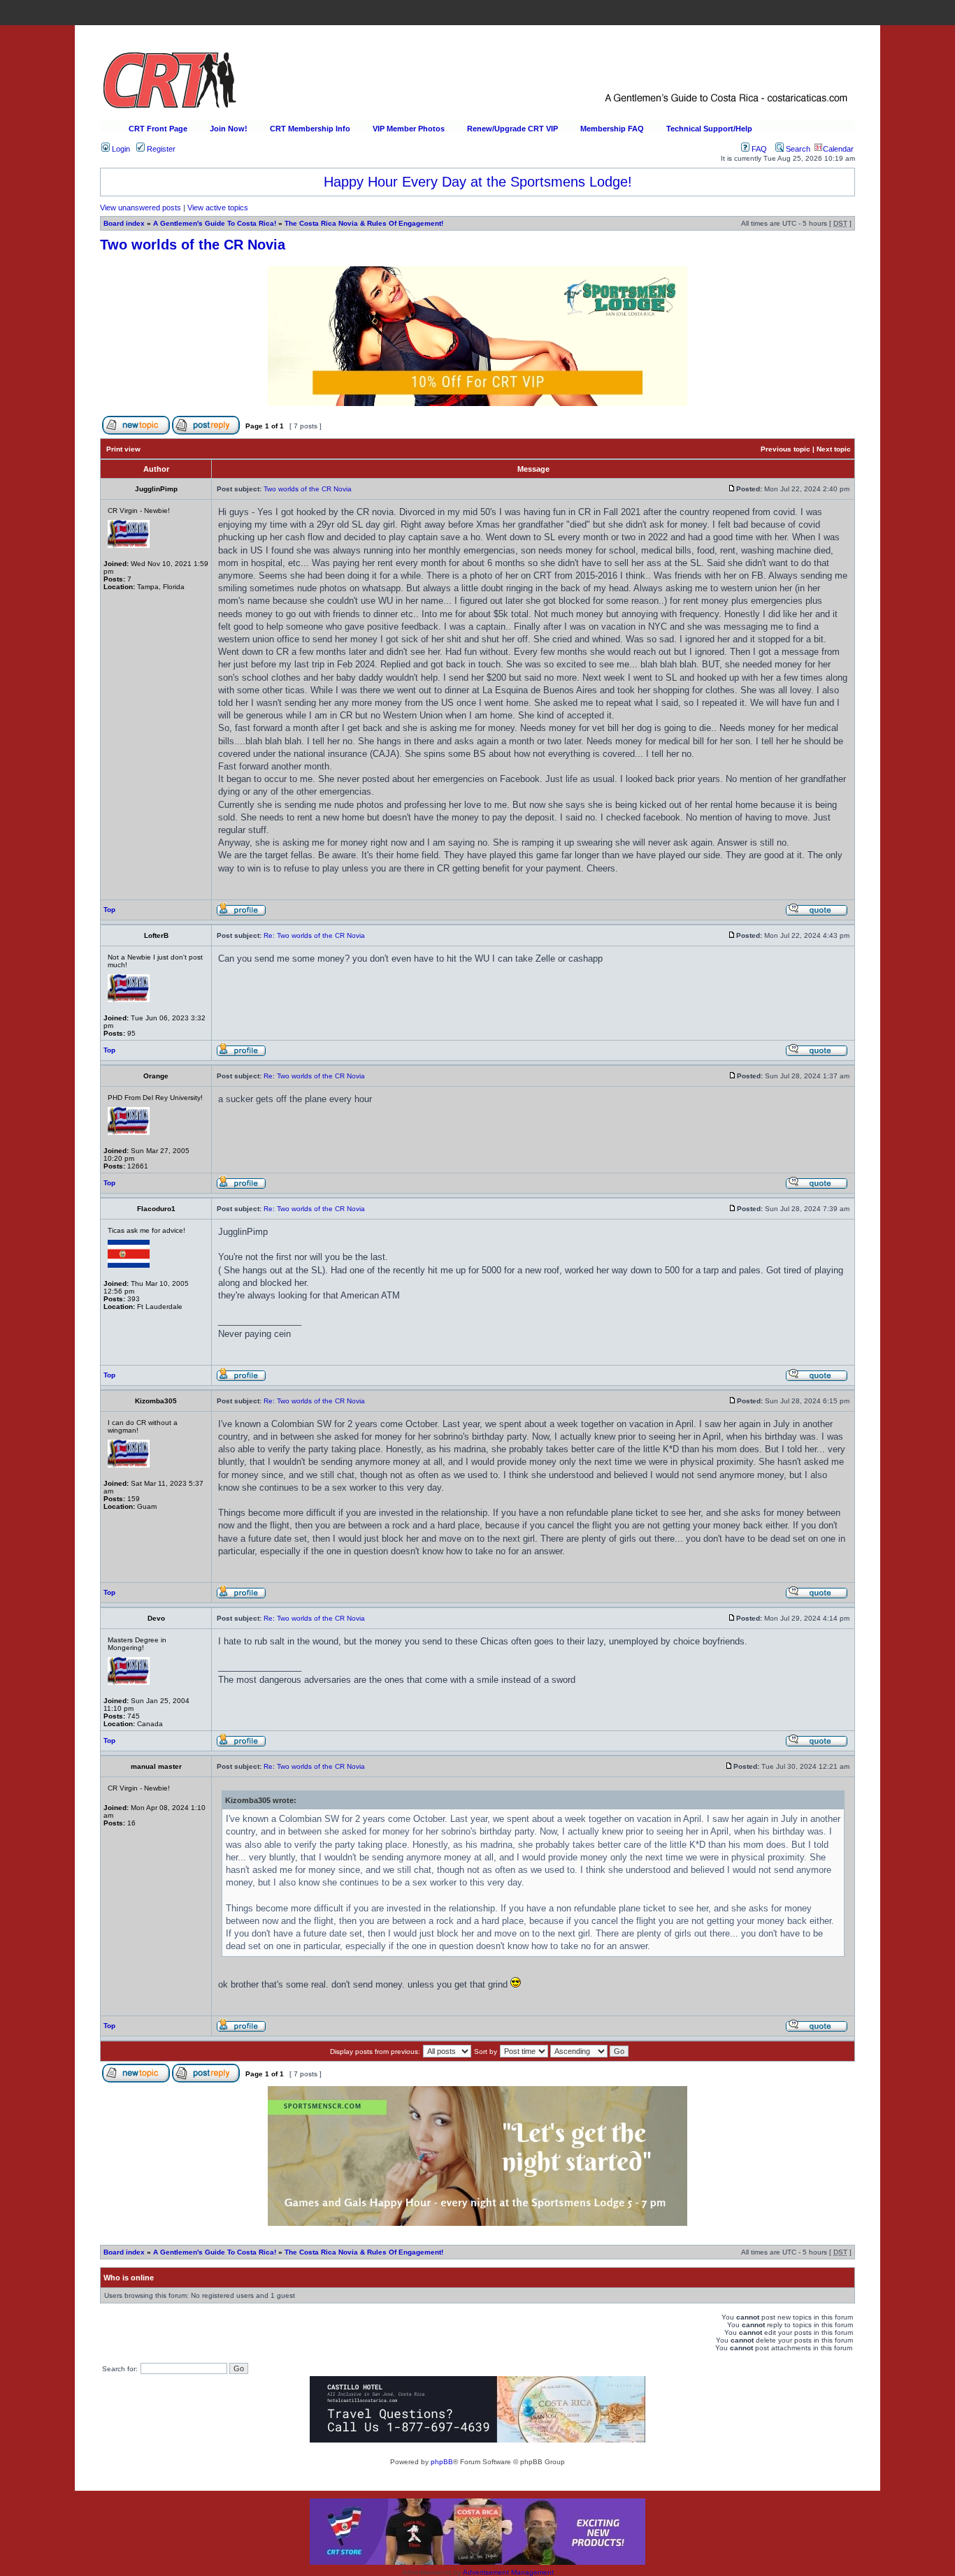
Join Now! (229, 129)
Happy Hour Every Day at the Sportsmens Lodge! (478, 182)
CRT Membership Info (310, 129)
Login (120, 149)
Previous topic (785, 449)
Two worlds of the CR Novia (193, 245)
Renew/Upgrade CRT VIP (512, 129)
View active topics (218, 208)
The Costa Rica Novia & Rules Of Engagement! (364, 223)
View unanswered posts (141, 208)
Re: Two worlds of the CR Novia (314, 935)
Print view (123, 449)
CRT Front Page (158, 129)
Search (797, 149)
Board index (124, 223)
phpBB (442, 2462)
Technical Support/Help (709, 129)
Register (160, 149)
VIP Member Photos (409, 129)
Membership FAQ (612, 129)
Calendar (838, 149)
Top (109, 910)
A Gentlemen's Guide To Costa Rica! (215, 223)
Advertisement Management (508, 2572)
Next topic (834, 449)
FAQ (758, 149)
